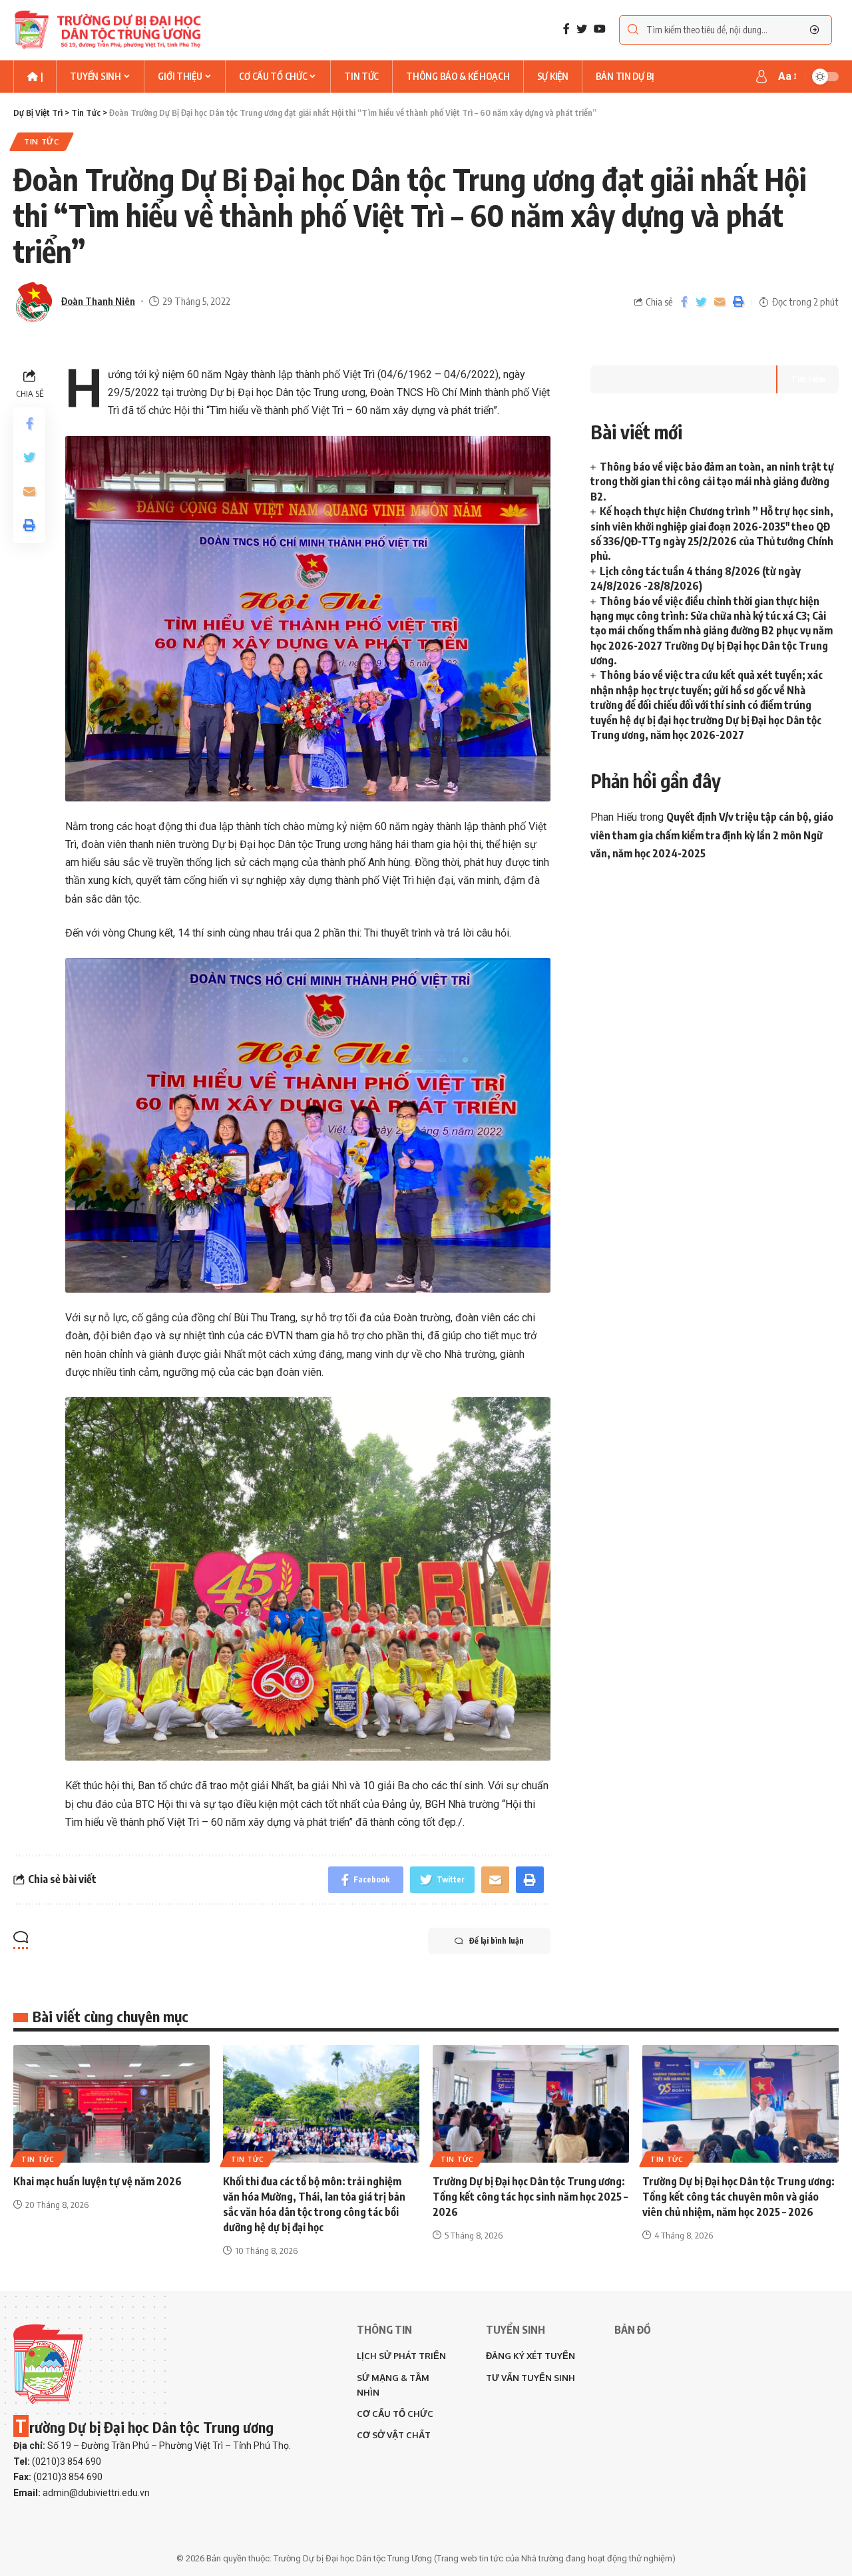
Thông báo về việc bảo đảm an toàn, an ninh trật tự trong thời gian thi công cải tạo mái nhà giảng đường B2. (712, 482)
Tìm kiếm (808, 379)
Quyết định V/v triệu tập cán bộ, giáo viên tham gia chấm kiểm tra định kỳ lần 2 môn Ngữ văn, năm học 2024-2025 (712, 835)
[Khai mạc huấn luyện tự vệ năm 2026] (111, 2104)
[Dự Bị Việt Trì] (107, 30)
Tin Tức (42, 141)
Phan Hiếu (614, 817)
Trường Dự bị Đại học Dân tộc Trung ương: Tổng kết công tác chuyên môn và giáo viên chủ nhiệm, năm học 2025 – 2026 (739, 2197)
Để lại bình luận (497, 1941)
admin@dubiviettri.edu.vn (96, 2493)
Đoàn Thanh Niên (98, 301)
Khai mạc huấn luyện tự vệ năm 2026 (98, 2181)
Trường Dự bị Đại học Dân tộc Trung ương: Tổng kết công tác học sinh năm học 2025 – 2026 (530, 2197)
